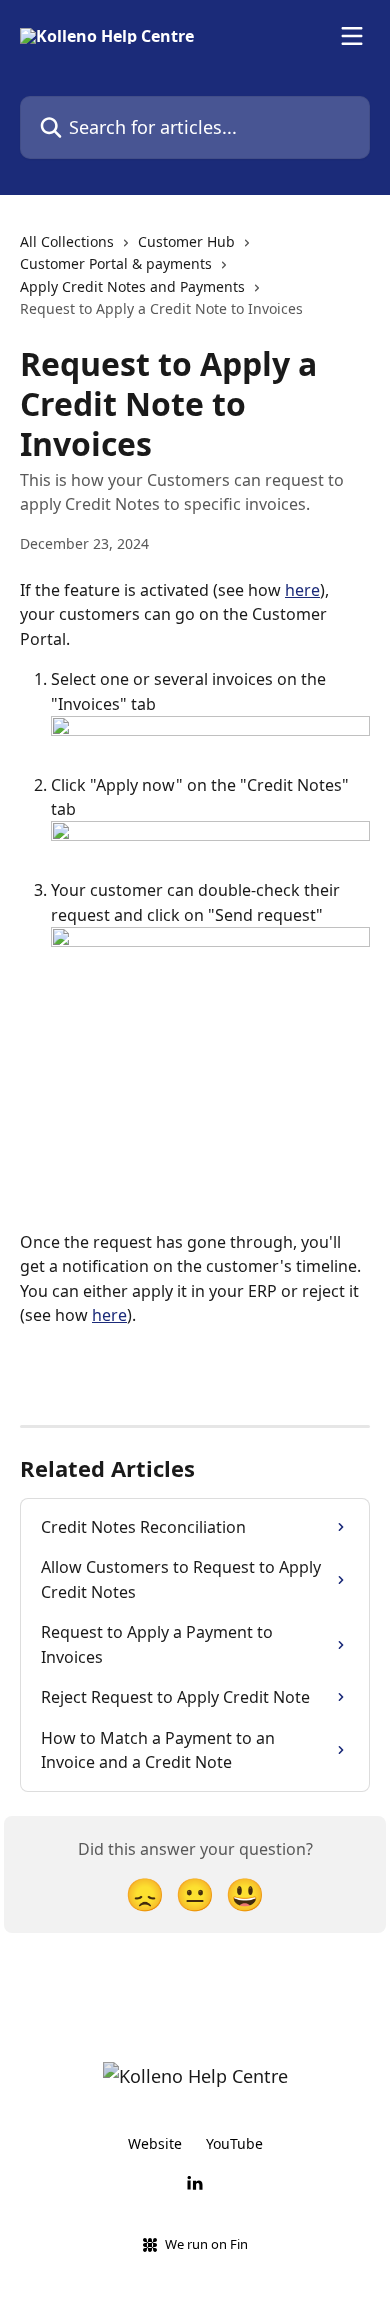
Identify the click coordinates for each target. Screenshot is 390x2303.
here (302, 590)
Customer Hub (186, 241)
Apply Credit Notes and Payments (132, 286)
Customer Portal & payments (116, 263)
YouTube (234, 2143)
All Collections (67, 241)
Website (155, 2143)
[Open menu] (352, 36)
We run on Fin (206, 2244)
